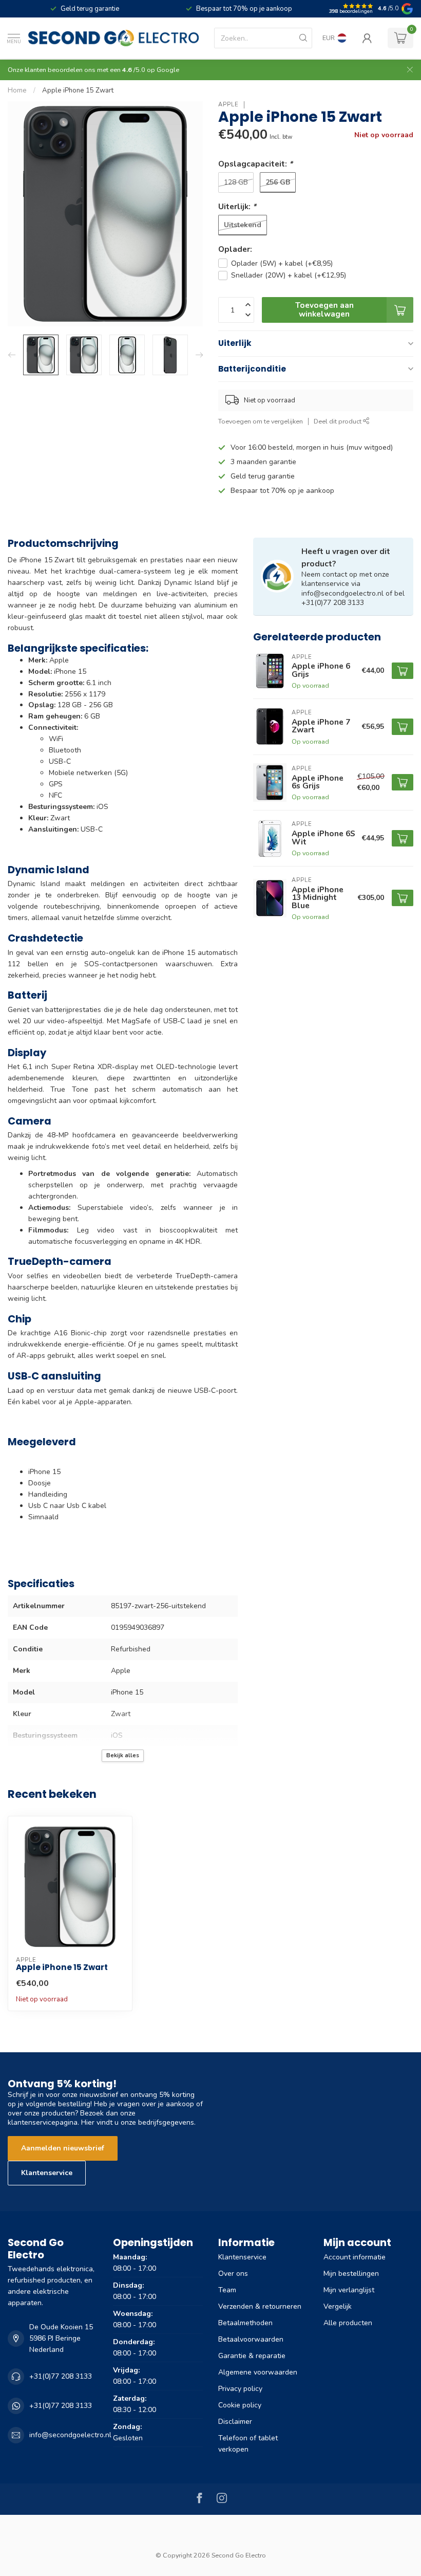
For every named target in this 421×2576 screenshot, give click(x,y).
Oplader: (235, 249)
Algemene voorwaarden (258, 2372)
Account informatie (355, 2257)
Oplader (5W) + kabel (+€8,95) (282, 263)
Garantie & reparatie (252, 2356)
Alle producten (348, 2323)
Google (168, 70)
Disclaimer (235, 2422)
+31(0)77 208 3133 (61, 2376)
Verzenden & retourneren (260, 2306)
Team (227, 2290)
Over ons (233, 2274)
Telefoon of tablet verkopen (248, 2444)
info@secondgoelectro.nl (70, 2435)
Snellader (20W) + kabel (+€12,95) (289, 275)
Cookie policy (240, 2405)
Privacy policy (240, 2389)
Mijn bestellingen (351, 2274)
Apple (228, 105)
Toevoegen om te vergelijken (261, 421)
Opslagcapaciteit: (255, 164)
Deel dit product (338, 421)
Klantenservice (47, 2173)
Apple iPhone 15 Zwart (78, 90)
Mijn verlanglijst (349, 2290)
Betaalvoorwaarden (251, 2339)
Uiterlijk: (237, 206)
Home (17, 90)
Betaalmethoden (245, 2323)
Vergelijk (338, 2306)
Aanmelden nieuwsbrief (63, 2148)
